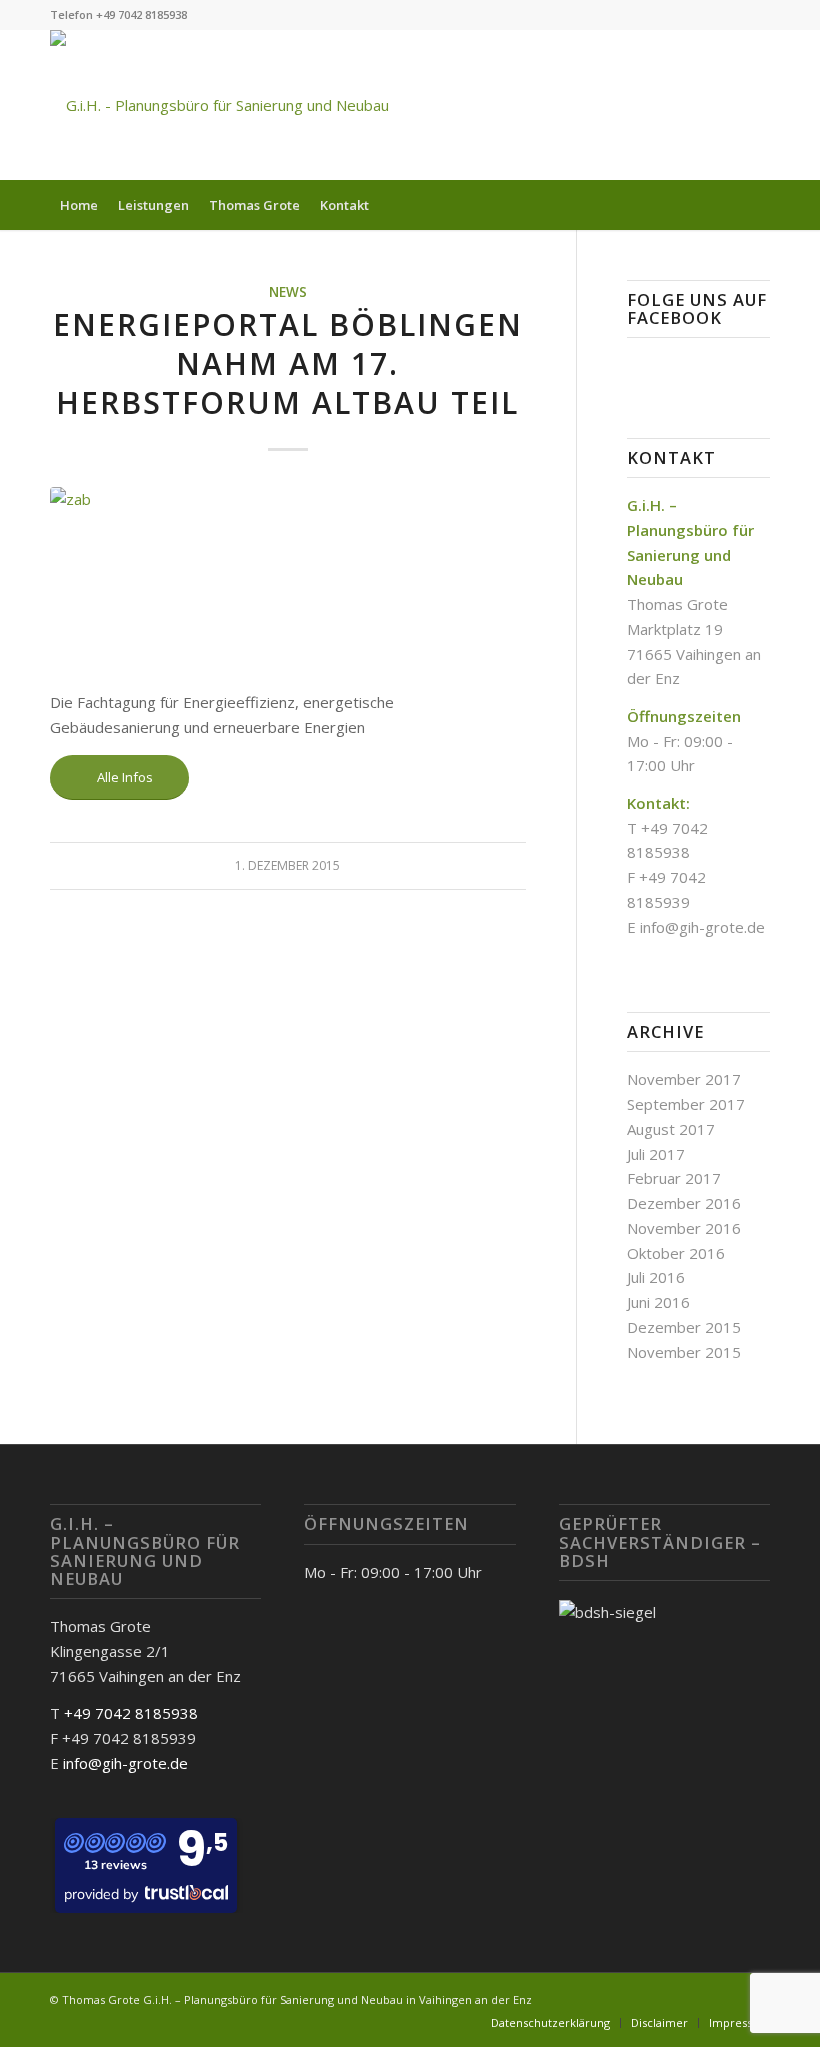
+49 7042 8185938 (131, 1713)
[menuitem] (79, 205)
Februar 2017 (674, 1178)
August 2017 (671, 1129)
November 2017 (684, 1079)
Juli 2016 (656, 1277)
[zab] (288, 577)
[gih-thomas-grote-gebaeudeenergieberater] (219, 105)
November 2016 (684, 1228)
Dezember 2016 (684, 1203)
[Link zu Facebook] (725, 105)
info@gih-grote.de (702, 927)
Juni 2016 (658, 1302)
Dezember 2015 (684, 1327)
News (288, 292)
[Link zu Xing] (695, 105)
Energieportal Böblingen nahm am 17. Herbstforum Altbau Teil (288, 363)
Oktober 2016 (676, 1253)
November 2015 (684, 1352)
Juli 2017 (656, 1154)
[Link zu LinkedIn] (755, 105)
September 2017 (686, 1104)
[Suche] (758, 205)
